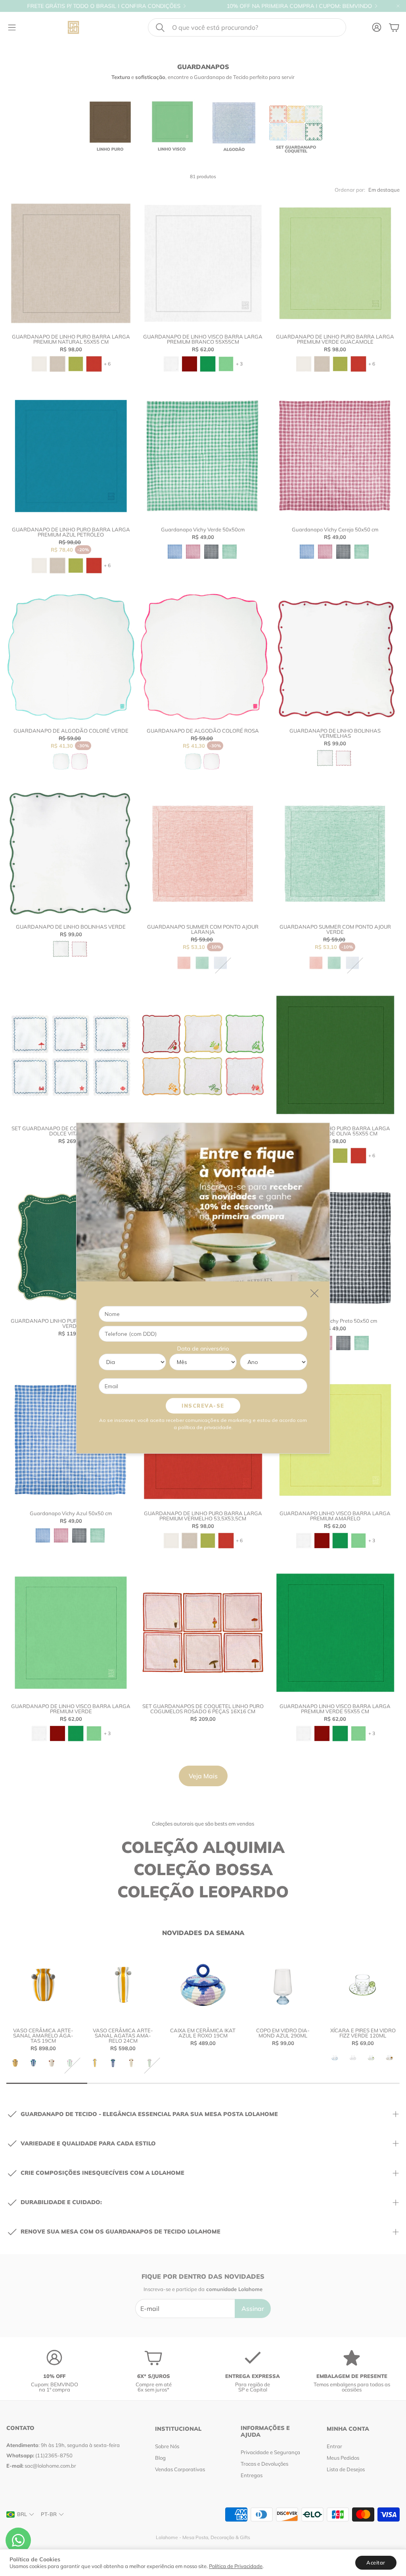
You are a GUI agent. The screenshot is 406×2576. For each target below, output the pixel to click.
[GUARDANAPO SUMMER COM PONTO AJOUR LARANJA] (203, 853)
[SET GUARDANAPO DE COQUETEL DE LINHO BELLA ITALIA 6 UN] (203, 1055)
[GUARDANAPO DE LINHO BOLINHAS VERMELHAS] (335, 657)
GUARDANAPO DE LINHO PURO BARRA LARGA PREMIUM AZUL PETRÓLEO (71, 532)
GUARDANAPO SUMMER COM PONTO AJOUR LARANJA (203, 929)
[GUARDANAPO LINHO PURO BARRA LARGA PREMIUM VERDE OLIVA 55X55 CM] (335, 1055)
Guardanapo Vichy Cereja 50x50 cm (335, 529)
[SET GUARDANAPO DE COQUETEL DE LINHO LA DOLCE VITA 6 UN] (71, 1055)
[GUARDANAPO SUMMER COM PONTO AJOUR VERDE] (335, 853)
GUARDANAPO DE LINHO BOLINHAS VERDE (71, 927)
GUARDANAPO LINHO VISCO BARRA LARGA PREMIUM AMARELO (335, 1516)
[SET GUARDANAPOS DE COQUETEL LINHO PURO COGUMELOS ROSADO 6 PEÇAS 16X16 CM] (203, 1632)
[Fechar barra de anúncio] (398, 6)
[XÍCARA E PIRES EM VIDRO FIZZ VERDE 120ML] (363, 1985)
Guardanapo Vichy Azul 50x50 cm (71, 1513)
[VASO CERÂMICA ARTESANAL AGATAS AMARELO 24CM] (123, 1985)
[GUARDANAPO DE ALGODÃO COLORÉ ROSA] (203, 657)
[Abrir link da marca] (110, 127)
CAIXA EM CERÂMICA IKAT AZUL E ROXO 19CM (203, 2033)
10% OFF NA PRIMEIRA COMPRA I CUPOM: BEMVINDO (160, 6)
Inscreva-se (203, 1405)
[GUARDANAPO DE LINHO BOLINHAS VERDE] (71, 853)
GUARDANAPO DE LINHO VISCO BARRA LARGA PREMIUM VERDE (71, 1709)
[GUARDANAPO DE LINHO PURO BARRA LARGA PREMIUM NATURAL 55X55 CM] (71, 263)
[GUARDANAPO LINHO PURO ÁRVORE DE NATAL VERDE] (71, 1248)
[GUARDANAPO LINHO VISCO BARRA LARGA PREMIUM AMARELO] (335, 1440)
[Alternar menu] (12, 27)
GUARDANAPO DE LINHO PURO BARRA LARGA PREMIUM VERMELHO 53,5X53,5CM (203, 1516)
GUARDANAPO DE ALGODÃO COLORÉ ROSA (203, 731)
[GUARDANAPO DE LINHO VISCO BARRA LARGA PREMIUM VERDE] (71, 1632)
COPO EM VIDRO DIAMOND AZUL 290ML (283, 2033)
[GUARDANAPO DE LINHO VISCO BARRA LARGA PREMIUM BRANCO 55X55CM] (203, 263)
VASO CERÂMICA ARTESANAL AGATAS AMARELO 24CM (123, 2035)
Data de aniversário (203, 1348)
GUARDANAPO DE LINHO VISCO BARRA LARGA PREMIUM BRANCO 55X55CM (203, 339)
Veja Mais (203, 1776)
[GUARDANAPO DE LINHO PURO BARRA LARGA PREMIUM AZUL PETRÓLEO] (71, 456)
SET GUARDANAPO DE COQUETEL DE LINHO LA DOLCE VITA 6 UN (71, 1131)
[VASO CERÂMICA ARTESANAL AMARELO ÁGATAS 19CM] (43, 1985)
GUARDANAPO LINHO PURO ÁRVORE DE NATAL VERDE (71, 1323)
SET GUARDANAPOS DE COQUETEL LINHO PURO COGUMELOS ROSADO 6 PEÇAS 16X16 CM (203, 1709)
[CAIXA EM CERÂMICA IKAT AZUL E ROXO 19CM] (203, 1985)
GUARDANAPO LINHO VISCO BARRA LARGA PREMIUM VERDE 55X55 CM (335, 1709)
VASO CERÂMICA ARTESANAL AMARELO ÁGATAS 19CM (43, 2035)
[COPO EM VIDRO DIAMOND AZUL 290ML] (283, 1985)
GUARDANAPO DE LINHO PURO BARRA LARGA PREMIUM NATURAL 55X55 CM (71, 339)
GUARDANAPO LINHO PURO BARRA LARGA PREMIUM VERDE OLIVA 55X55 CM (335, 1131)
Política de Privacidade (236, 2566)
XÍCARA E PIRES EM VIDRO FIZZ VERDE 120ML (363, 2033)
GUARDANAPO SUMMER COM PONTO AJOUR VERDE (335, 929)
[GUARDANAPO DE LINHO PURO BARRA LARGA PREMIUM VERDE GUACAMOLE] (335, 263)
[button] (247, 27)
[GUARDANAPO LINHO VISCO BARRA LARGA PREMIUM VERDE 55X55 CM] (335, 1632)
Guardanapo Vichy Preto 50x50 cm (335, 1321)
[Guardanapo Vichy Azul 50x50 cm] (71, 1440)
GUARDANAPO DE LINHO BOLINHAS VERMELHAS (335, 733)
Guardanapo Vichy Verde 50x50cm (203, 529)
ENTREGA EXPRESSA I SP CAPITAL (324, 6)
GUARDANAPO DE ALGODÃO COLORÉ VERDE (71, 731)
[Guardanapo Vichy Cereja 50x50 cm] (335, 456)
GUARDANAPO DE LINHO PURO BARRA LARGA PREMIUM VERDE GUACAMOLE (335, 339)
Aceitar (376, 2563)
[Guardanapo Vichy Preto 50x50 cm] (335, 1248)
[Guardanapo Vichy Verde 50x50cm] (203, 456)
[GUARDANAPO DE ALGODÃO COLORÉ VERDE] (71, 657)
